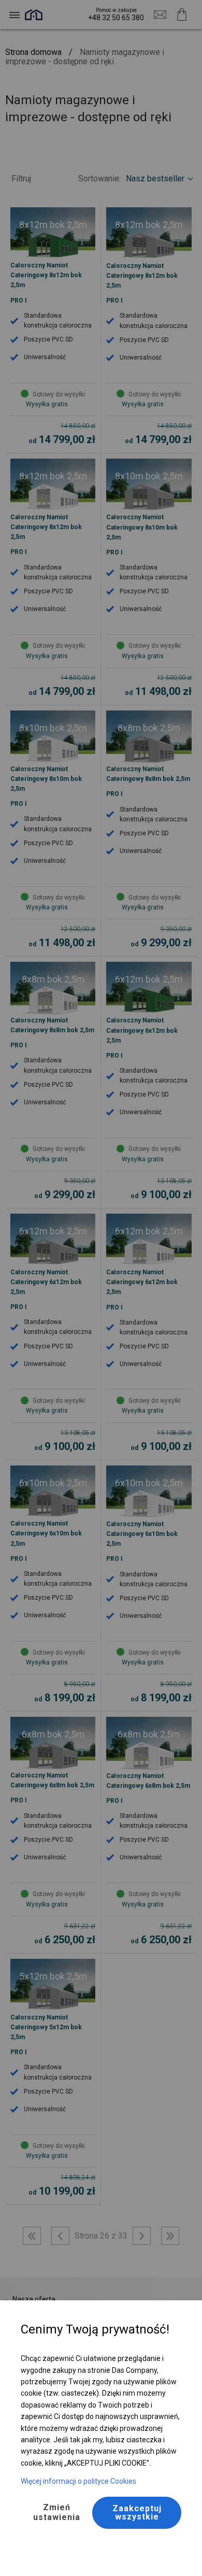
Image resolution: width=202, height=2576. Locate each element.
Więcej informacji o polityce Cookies (78, 2481)
